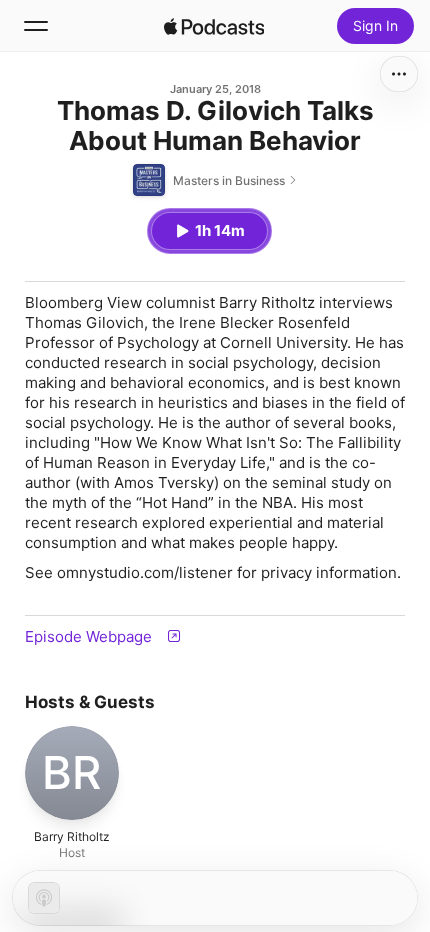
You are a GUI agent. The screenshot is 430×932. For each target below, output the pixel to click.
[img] (214, 26)
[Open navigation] (36, 26)
